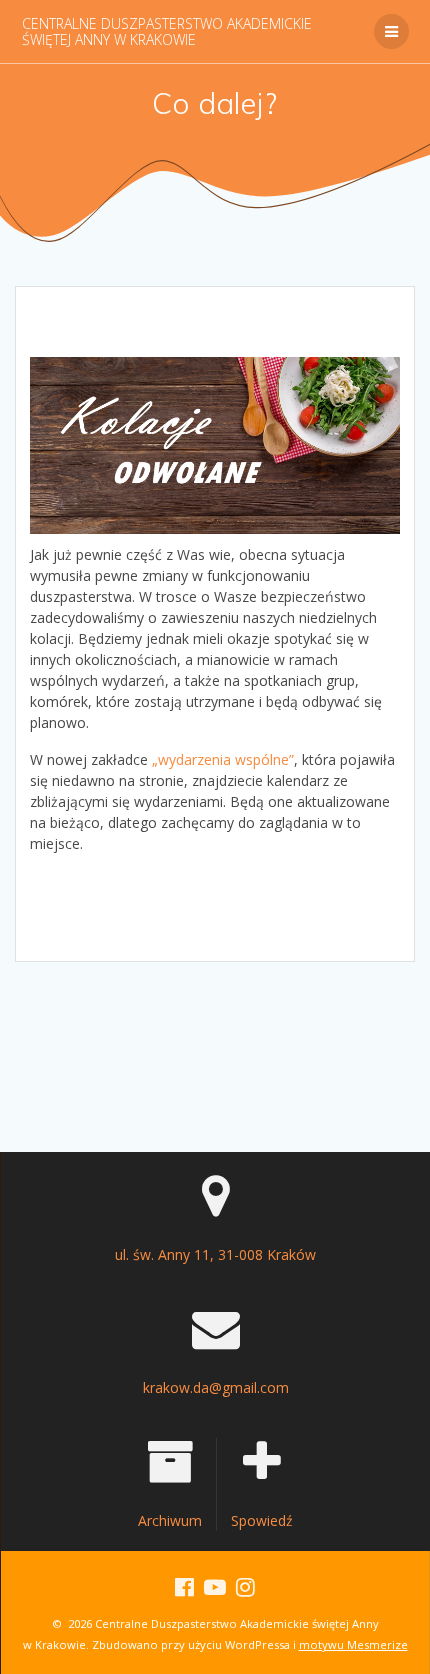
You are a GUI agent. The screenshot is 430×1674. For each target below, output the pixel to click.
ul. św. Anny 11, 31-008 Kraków (215, 1254)
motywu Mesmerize (353, 1644)
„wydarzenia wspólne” (223, 759)
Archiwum (170, 1520)
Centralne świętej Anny (167, 31)
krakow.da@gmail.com (216, 1387)
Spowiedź (262, 1520)
